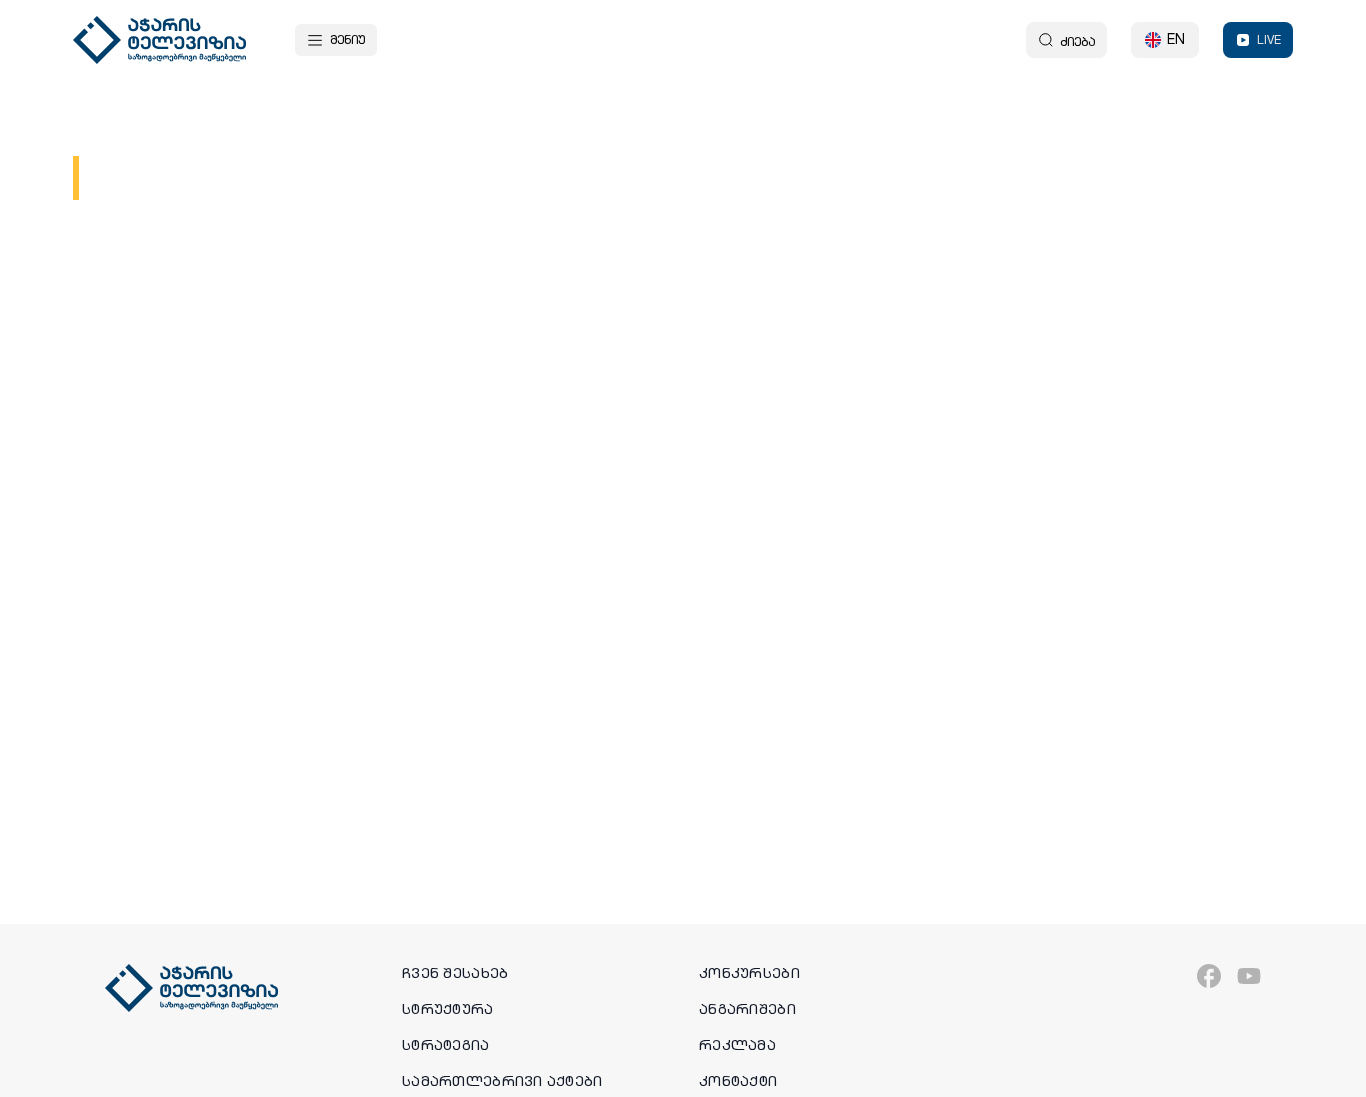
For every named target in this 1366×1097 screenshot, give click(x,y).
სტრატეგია (446, 1045)
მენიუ (347, 39)
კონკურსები (749, 973)
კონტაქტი (738, 1081)
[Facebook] (1209, 976)
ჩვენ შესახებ (455, 973)
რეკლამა (737, 1045)
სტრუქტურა (448, 1009)
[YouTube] (1249, 976)
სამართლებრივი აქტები (502, 1081)
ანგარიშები (747, 1009)
